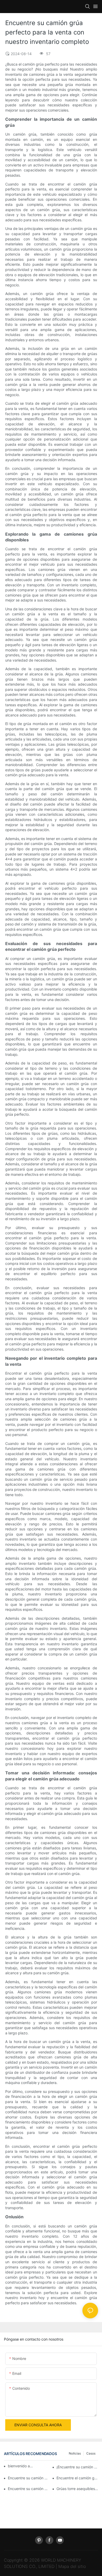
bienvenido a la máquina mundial (21, 2466)
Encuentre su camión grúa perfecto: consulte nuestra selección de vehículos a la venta (29, 2489)
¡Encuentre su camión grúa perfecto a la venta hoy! (77, 2467)
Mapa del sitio (72, 2566)
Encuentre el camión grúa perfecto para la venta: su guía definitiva (77, 2478)
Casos (91, 2453)
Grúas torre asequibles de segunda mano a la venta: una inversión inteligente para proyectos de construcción (77, 2489)
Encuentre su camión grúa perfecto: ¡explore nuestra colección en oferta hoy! (29, 2478)
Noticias (75, 2453)
